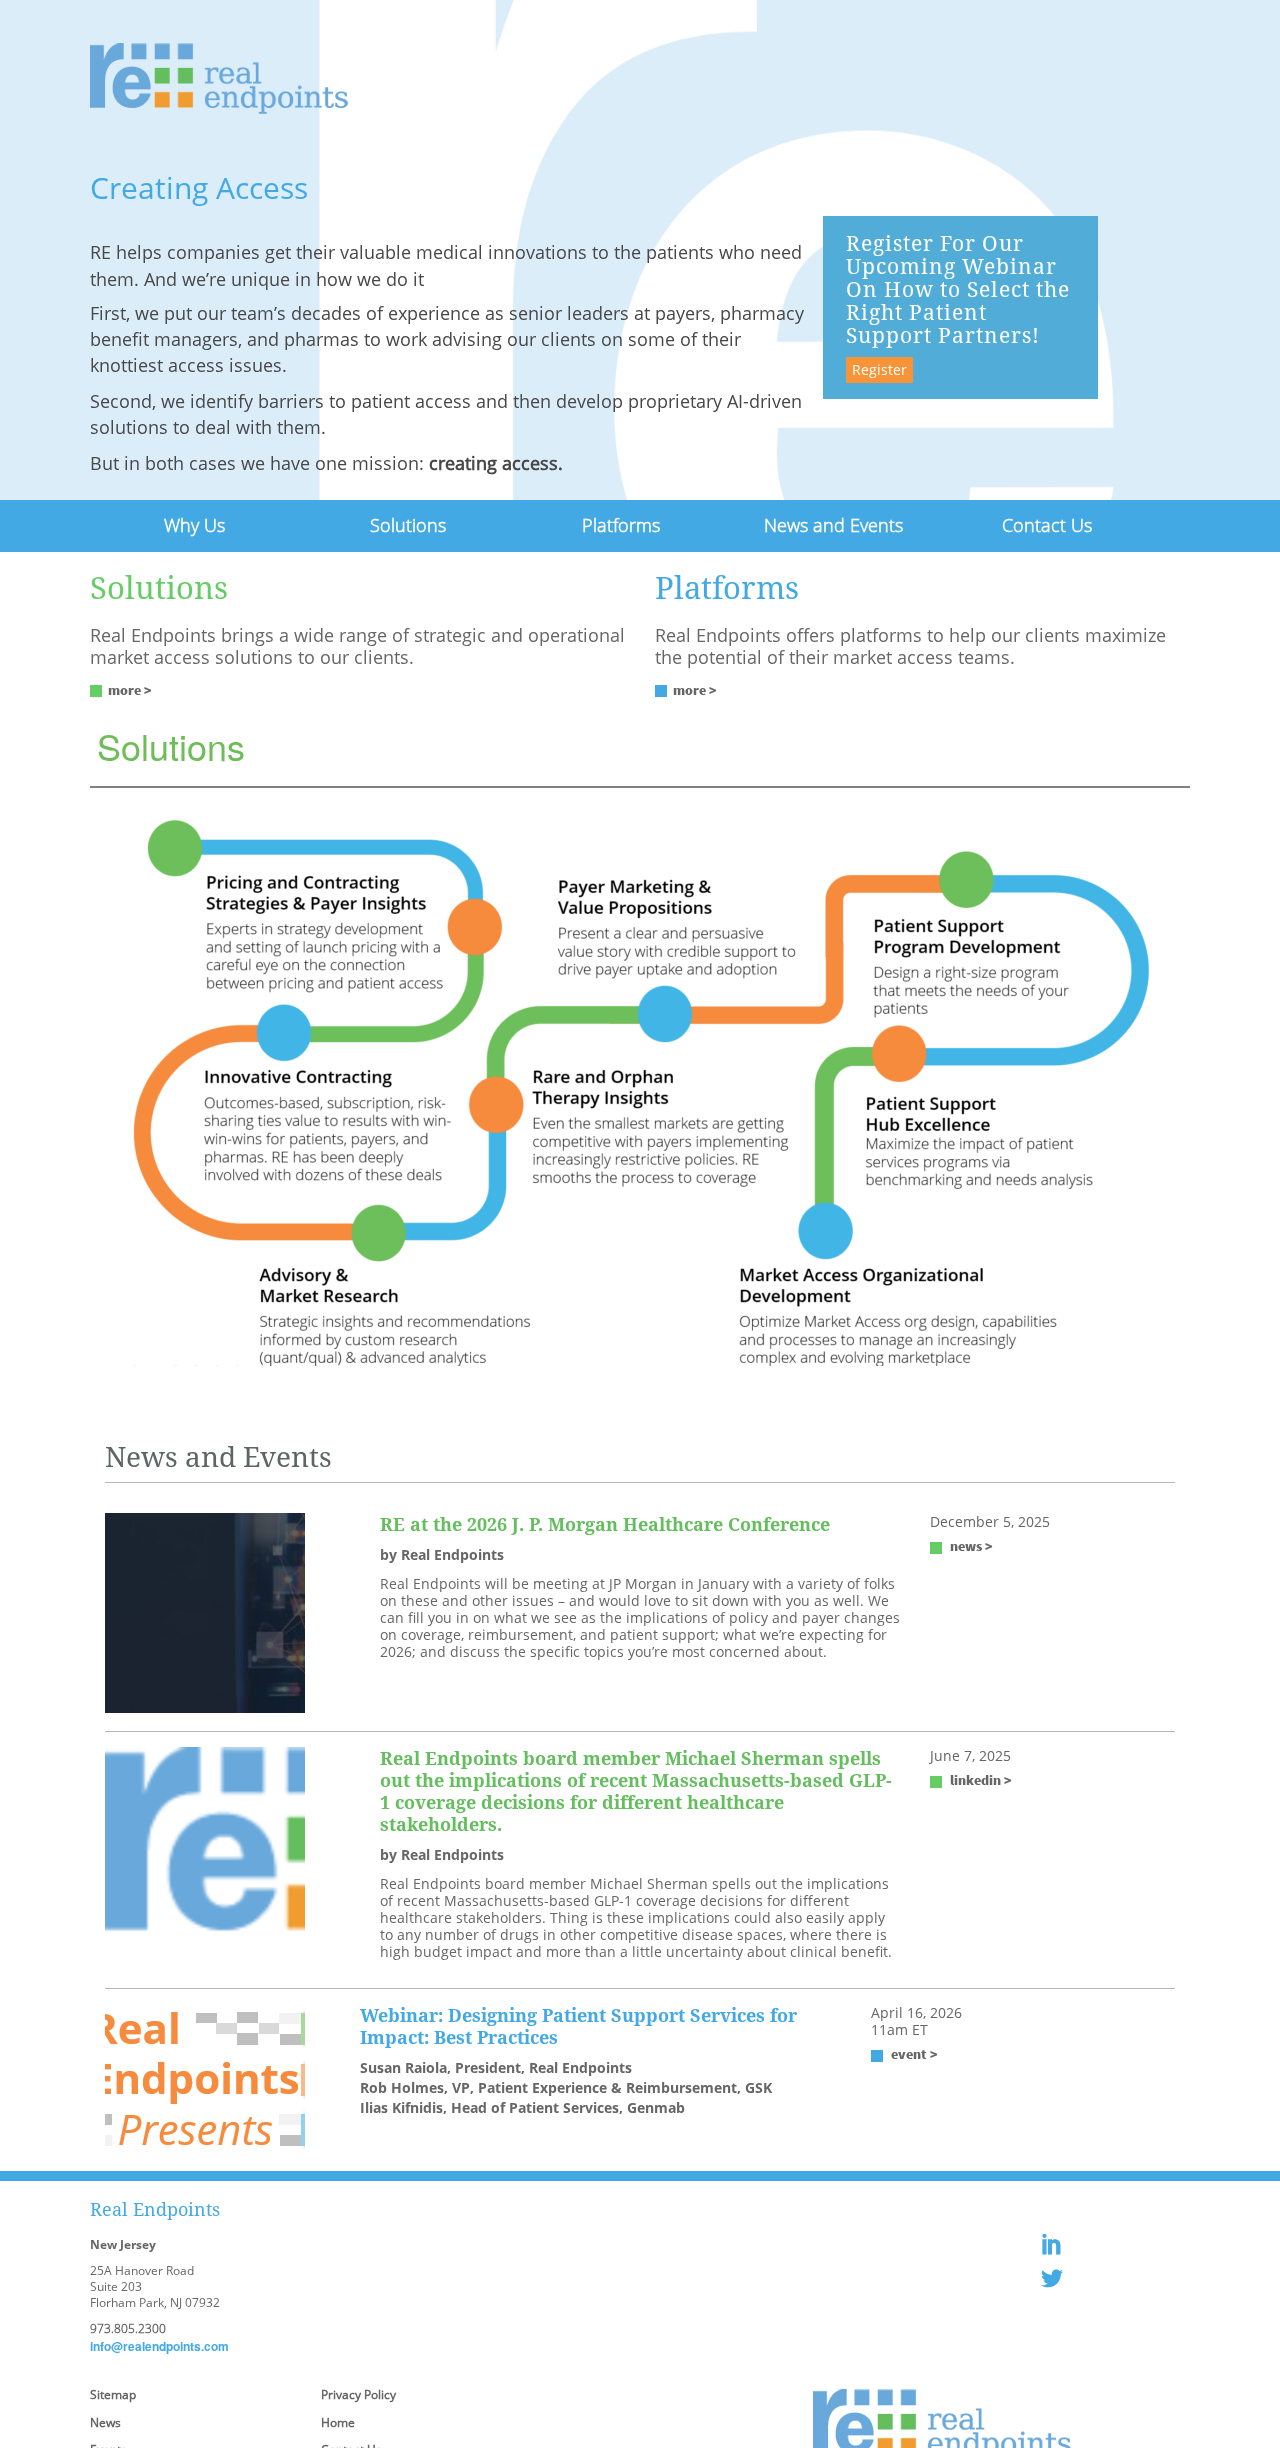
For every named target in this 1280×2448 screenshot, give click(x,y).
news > (971, 1543)
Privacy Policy (358, 2391)
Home (338, 2419)
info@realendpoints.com (159, 2343)
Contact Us (1046, 524)
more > (130, 687)
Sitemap (113, 2391)
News (105, 2419)
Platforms (620, 524)
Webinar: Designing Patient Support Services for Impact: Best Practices (578, 2023)
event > (914, 2051)
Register (879, 369)
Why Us (194, 524)
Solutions (407, 524)
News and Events (833, 524)
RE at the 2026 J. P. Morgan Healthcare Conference (605, 1521)
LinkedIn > (981, 1777)
